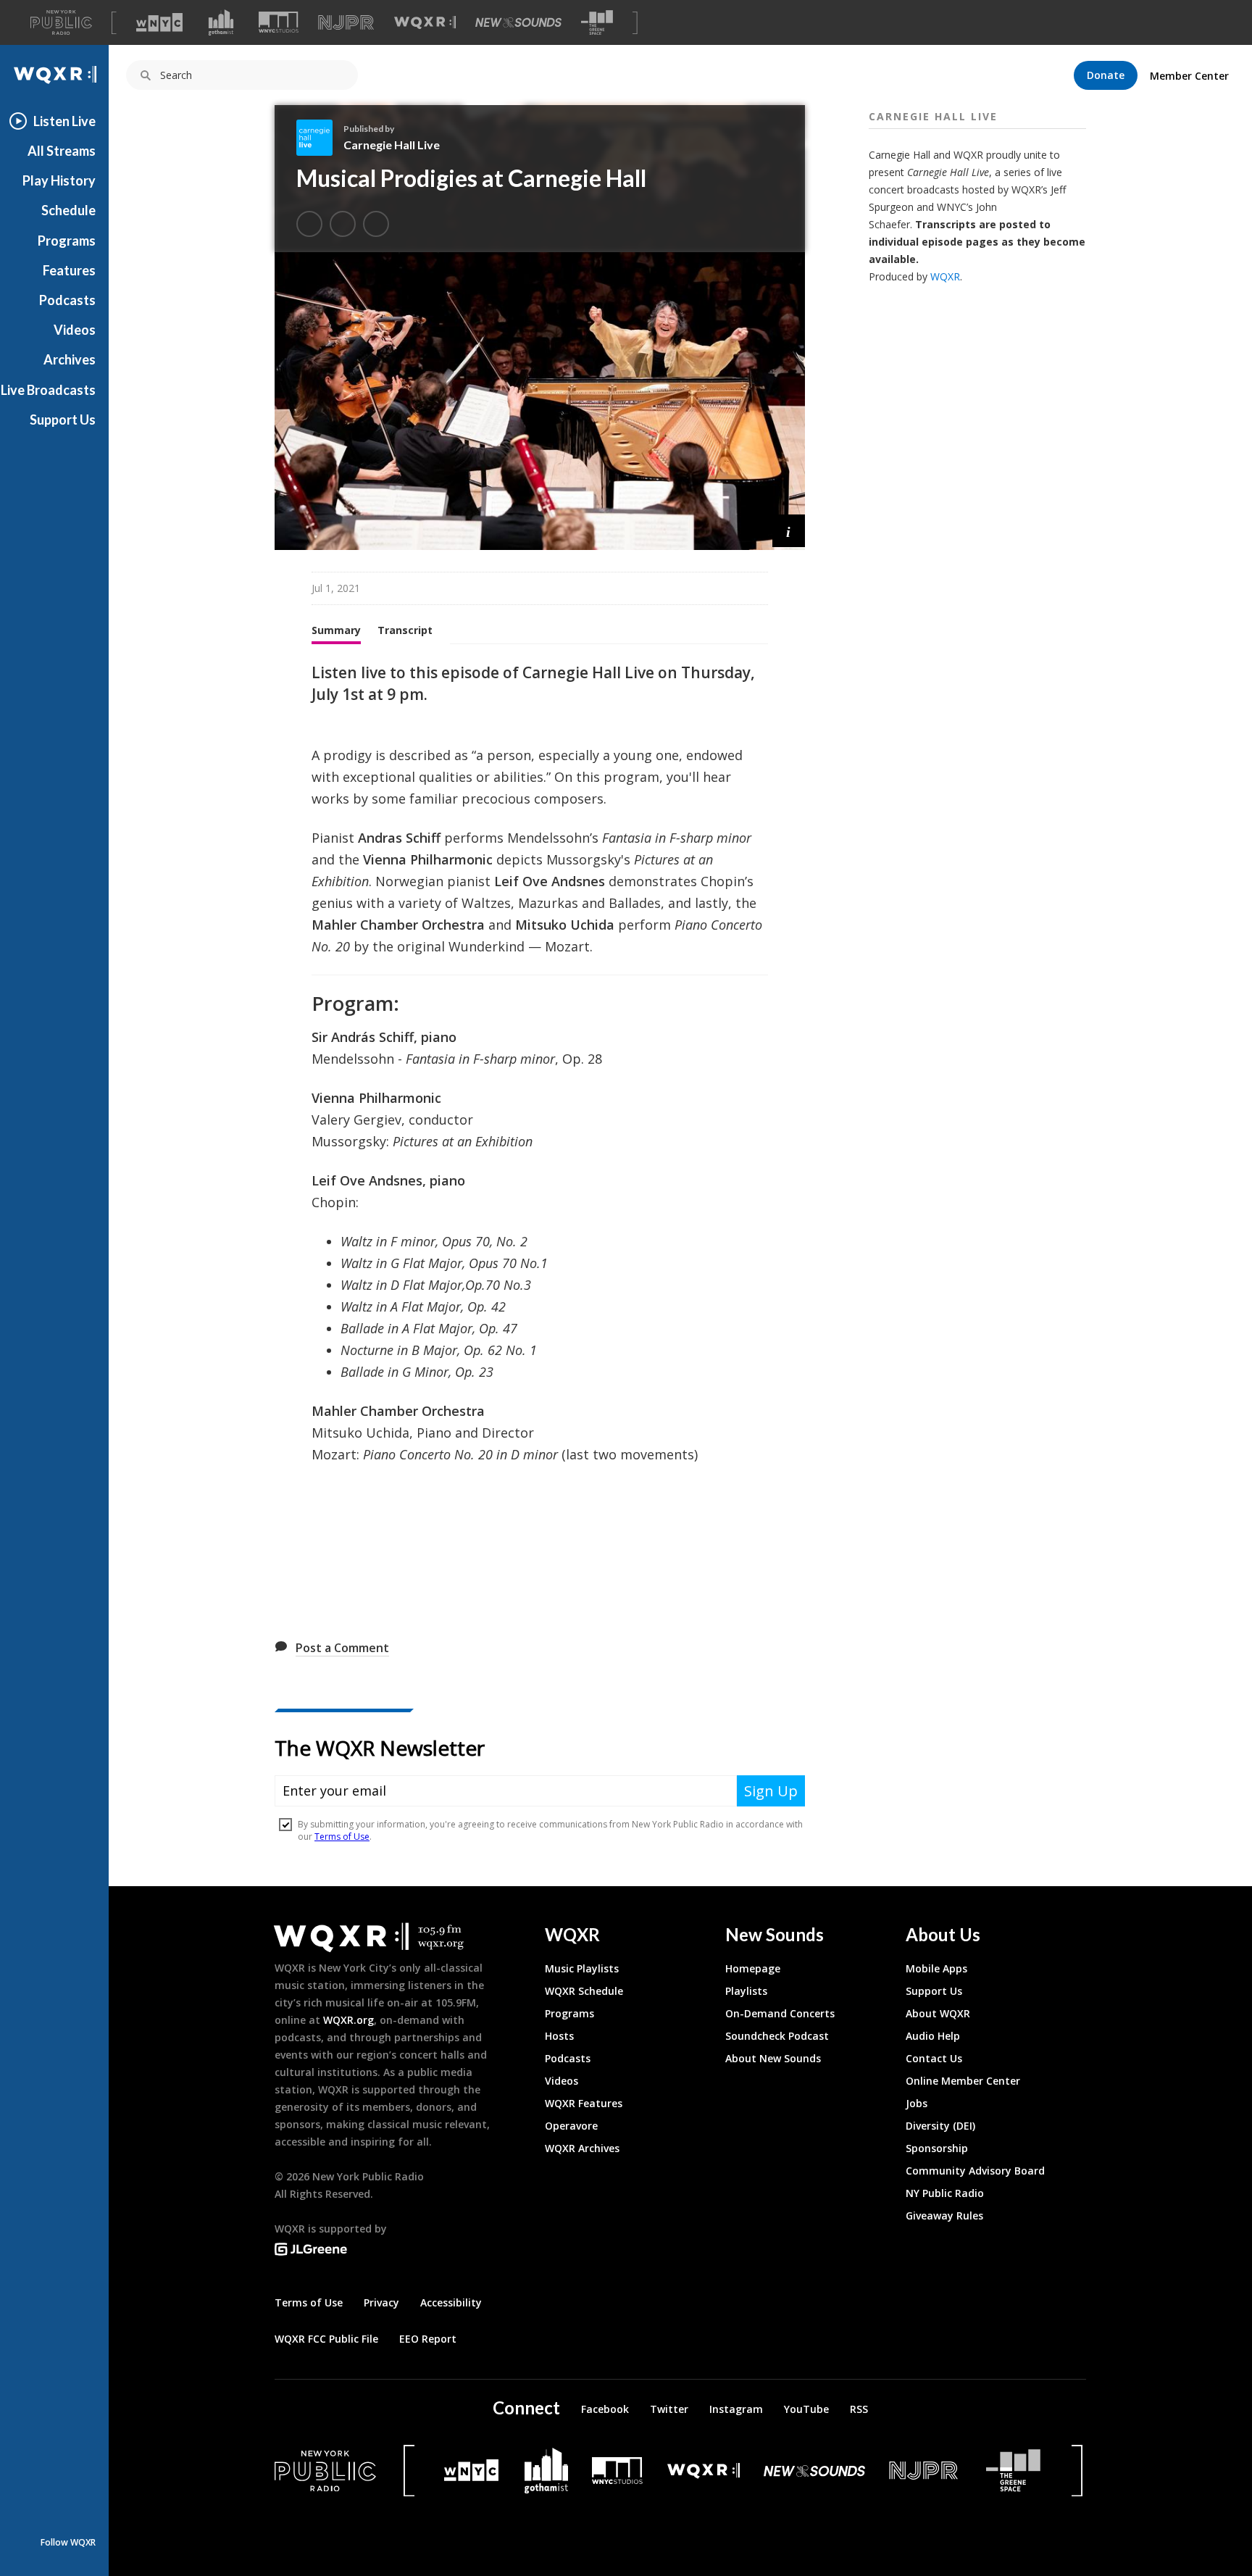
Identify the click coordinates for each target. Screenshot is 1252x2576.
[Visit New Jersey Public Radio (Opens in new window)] (925, 2471)
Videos (75, 330)
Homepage (753, 1968)
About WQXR (938, 2013)
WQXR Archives (582, 2148)
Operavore (571, 2126)
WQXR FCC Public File (326, 2339)
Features (69, 270)
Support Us (63, 420)
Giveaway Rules (944, 2216)
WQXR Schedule (584, 1991)
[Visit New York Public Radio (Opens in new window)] (325, 2471)
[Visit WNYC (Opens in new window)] (159, 22)
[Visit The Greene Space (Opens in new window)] (597, 23)
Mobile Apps (936, 1968)
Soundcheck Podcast (777, 2036)
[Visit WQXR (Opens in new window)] (425, 23)
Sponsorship (937, 2148)
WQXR (945, 276)
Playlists (746, 1991)
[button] (789, 531)
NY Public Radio (945, 2193)
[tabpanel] (540, 1142)
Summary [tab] (336, 630)
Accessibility (451, 2302)
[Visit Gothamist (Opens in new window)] (221, 22)
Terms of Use (309, 2302)
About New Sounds (773, 2058)
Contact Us (934, 2058)
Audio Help (933, 2036)
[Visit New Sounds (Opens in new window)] (518, 22)
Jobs (917, 2103)
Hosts (559, 2036)
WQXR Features (584, 2103)
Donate (1106, 75)
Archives (70, 359)
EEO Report (428, 2339)
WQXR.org (349, 2020)
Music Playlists (582, 1968)
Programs (67, 241)
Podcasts (67, 300)
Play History (59, 180)
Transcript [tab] (405, 630)
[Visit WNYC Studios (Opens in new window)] (279, 22)
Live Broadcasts (48, 390)
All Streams (62, 151)
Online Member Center (963, 2081)
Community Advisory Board (975, 2171)
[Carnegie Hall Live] (320, 138)
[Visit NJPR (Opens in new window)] (346, 23)
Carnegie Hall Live (392, 145)
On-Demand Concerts (780, 2013)
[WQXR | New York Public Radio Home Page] (54, 75)
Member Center (1189, 76)
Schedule (68, 210)
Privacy (381, 2302)
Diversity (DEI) (940, 2126)
